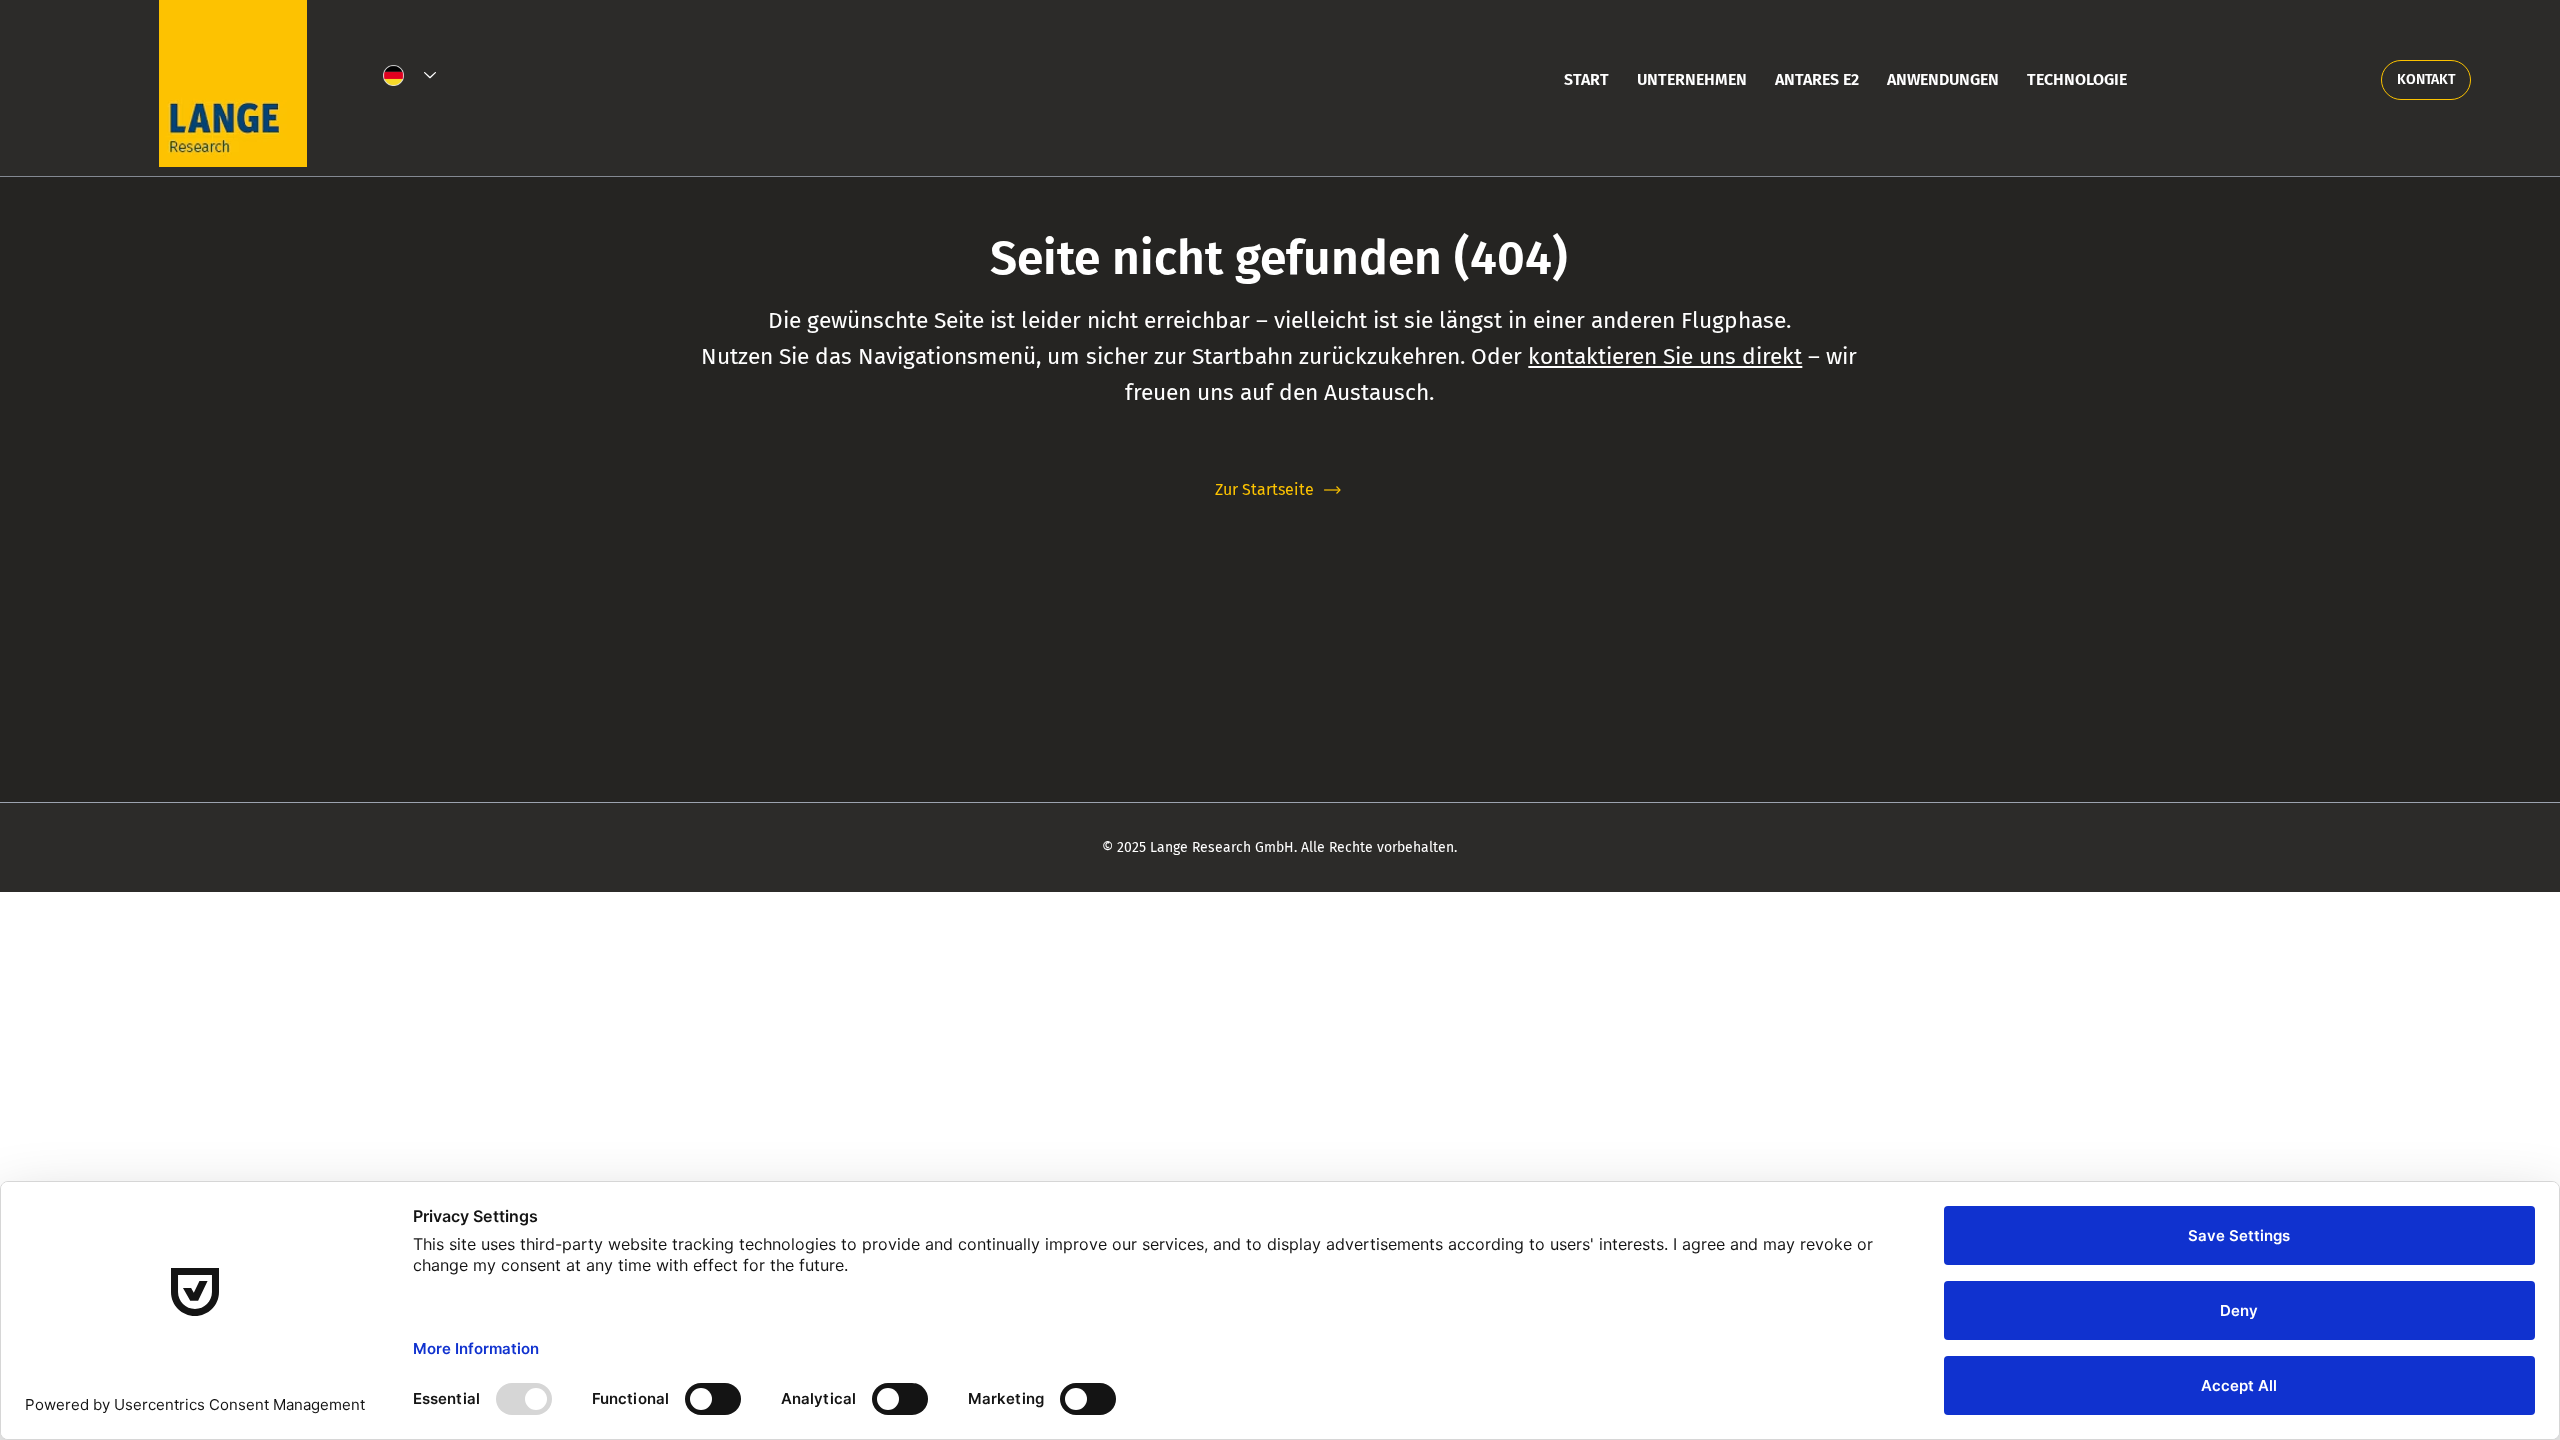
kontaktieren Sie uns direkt (1665, 356)
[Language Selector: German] (410, 76)
